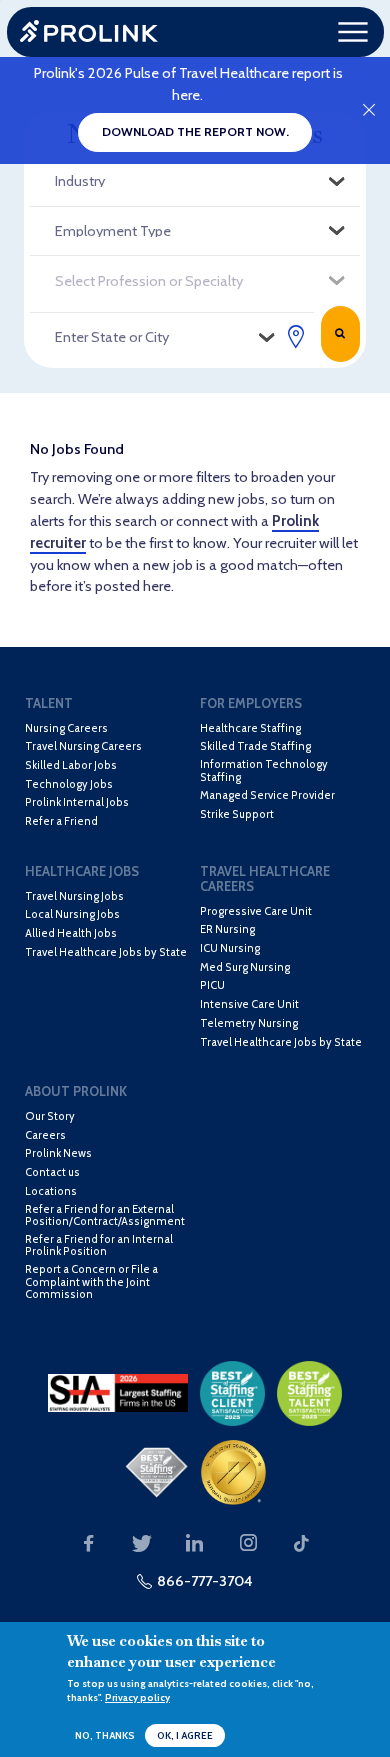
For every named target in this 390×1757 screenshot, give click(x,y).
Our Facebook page (88, 1544)
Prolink (89, 32)
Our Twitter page (142, 1544)
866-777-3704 (205, 1581)
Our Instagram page (248, 1544)
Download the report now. (195, 131)
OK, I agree (185, 1735)
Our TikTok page (302, 1544)
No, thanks (105, 1735)
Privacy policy (137, 1697)
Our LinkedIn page (195, 1544)
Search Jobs (340, 334)
